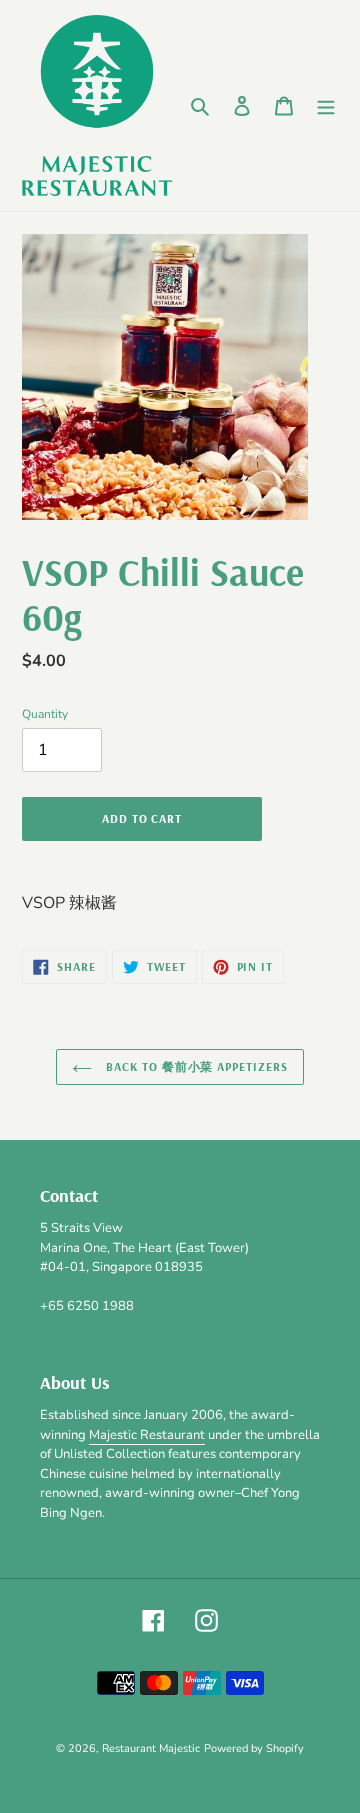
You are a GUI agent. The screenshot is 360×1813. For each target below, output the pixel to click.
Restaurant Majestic (151, 1748)
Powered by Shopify (254, 1748)
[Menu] (326, 106)
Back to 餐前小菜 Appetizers (195, 1066)
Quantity (45, 714)
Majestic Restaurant (147, 1435)
